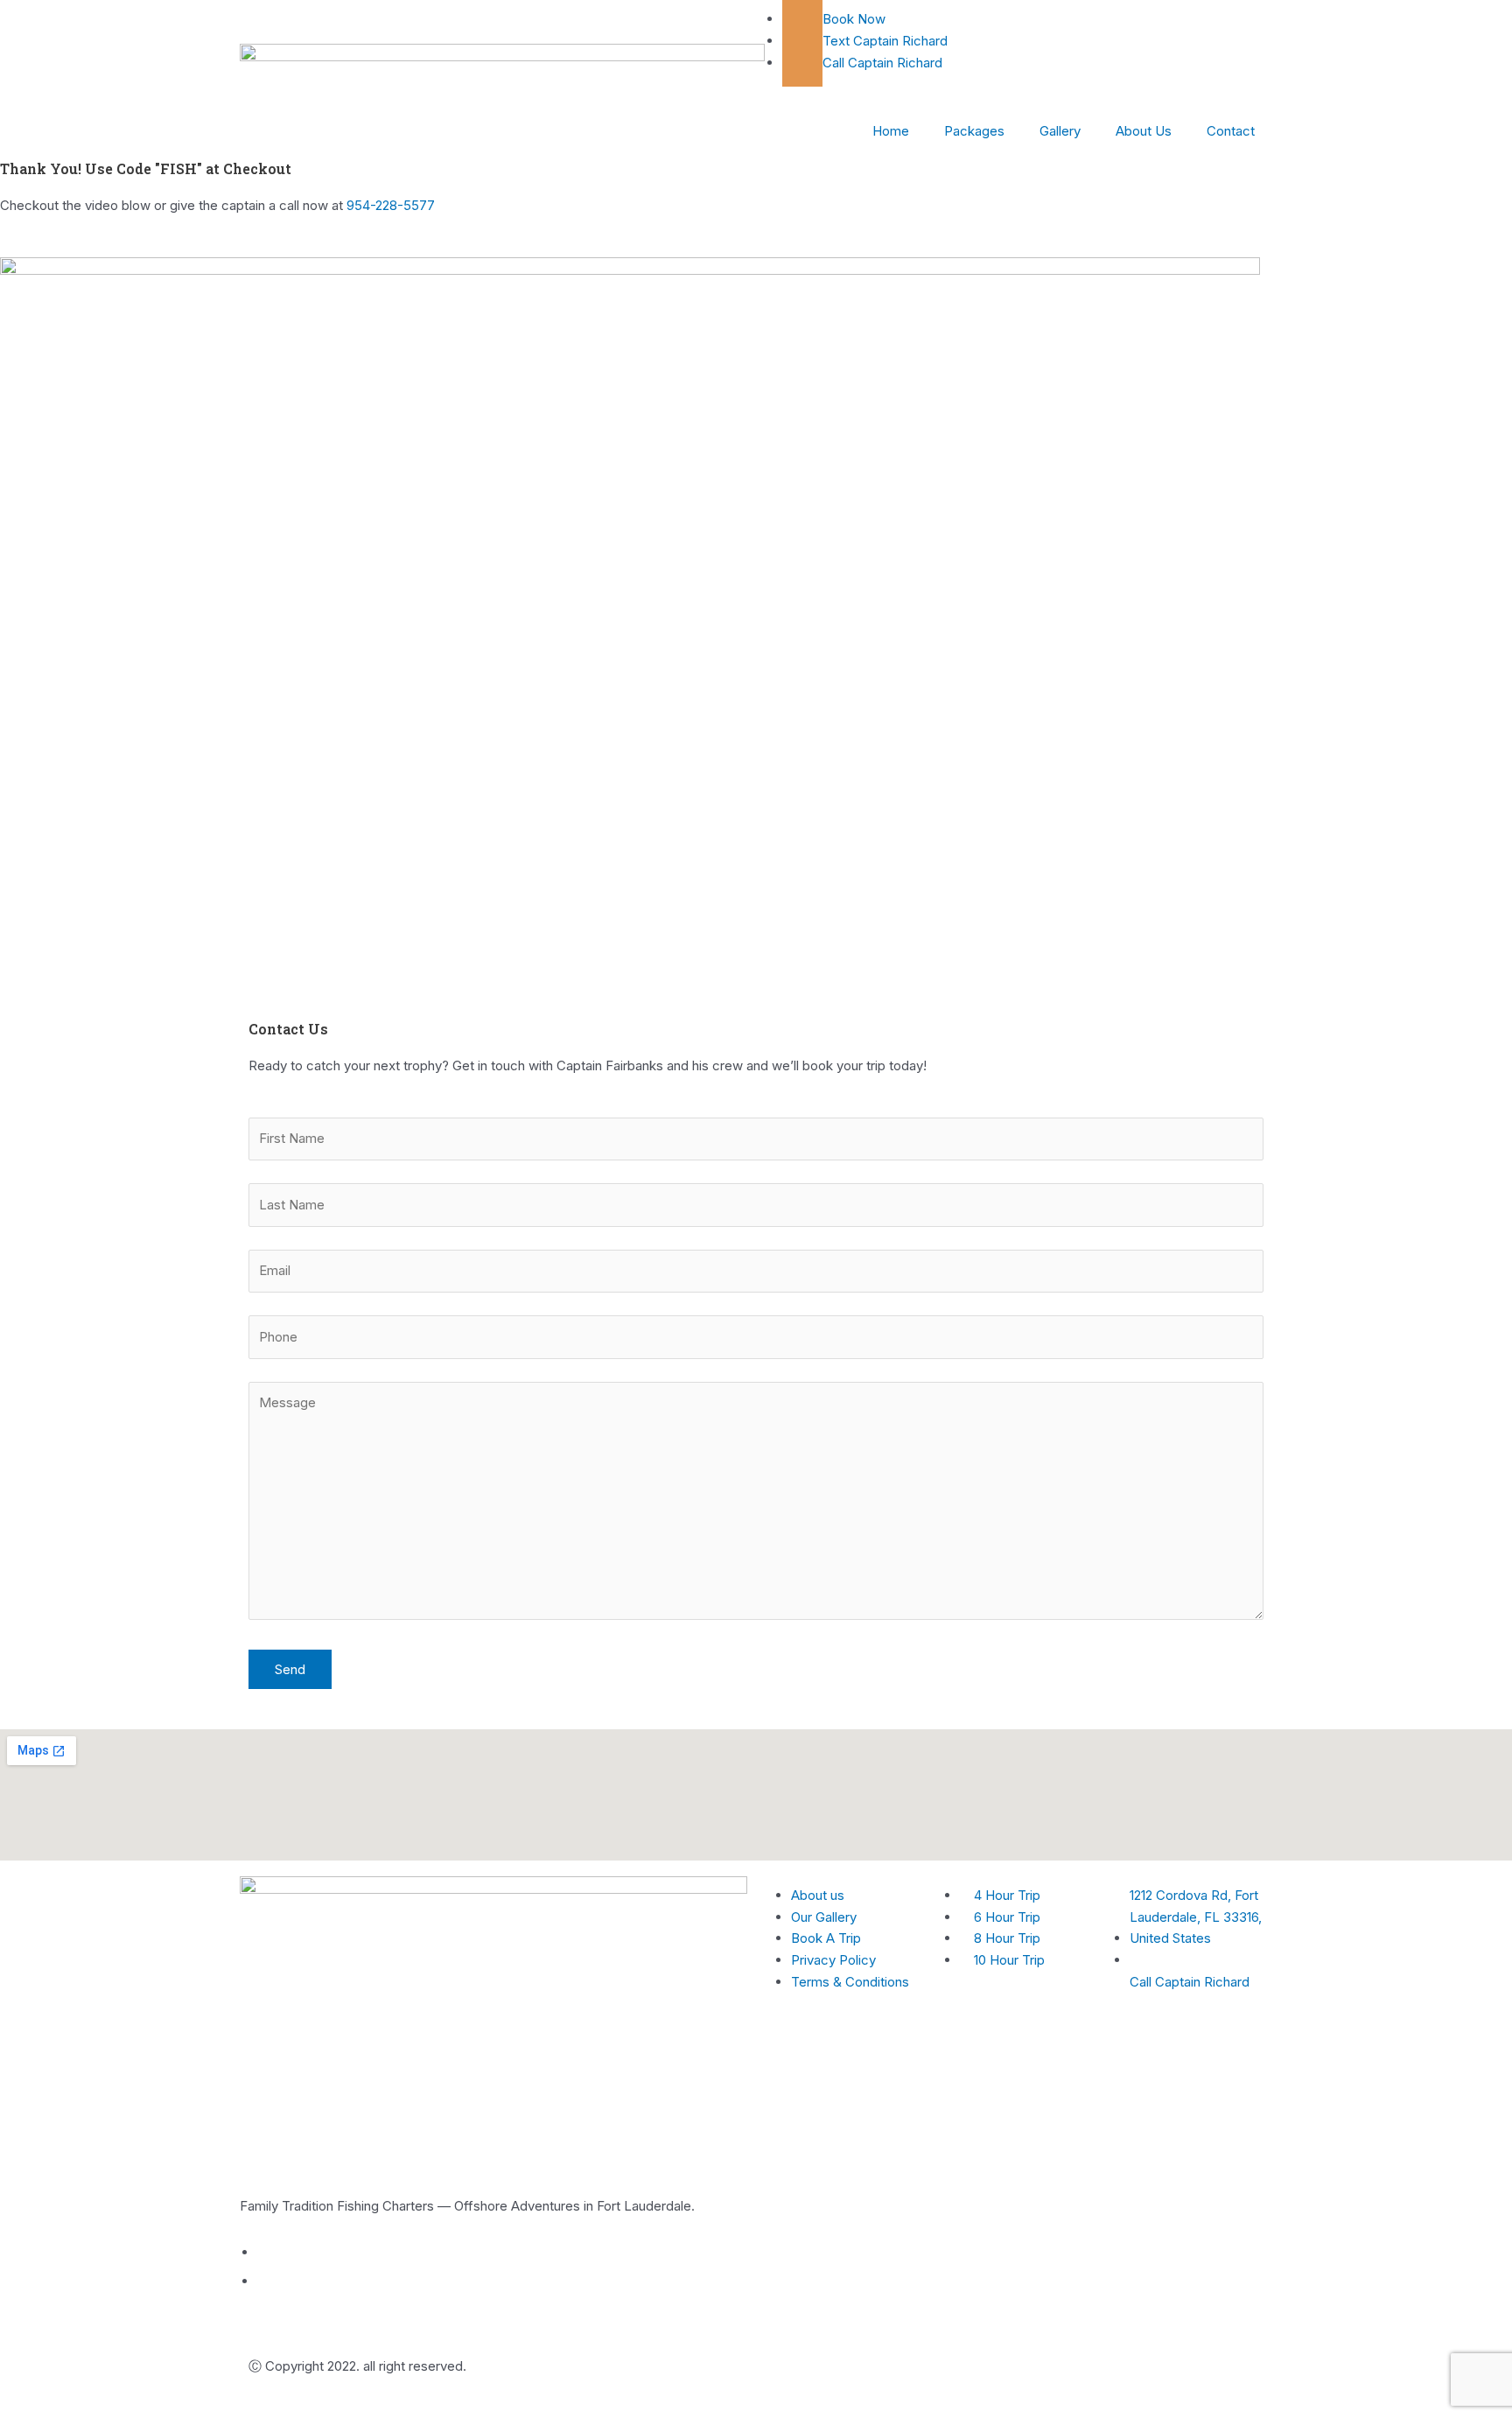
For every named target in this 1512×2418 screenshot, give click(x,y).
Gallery (1060, 131)
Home (891, 131)
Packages (974, 131)
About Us (1144, 131)
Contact (1231, 131)
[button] (756, 613)
